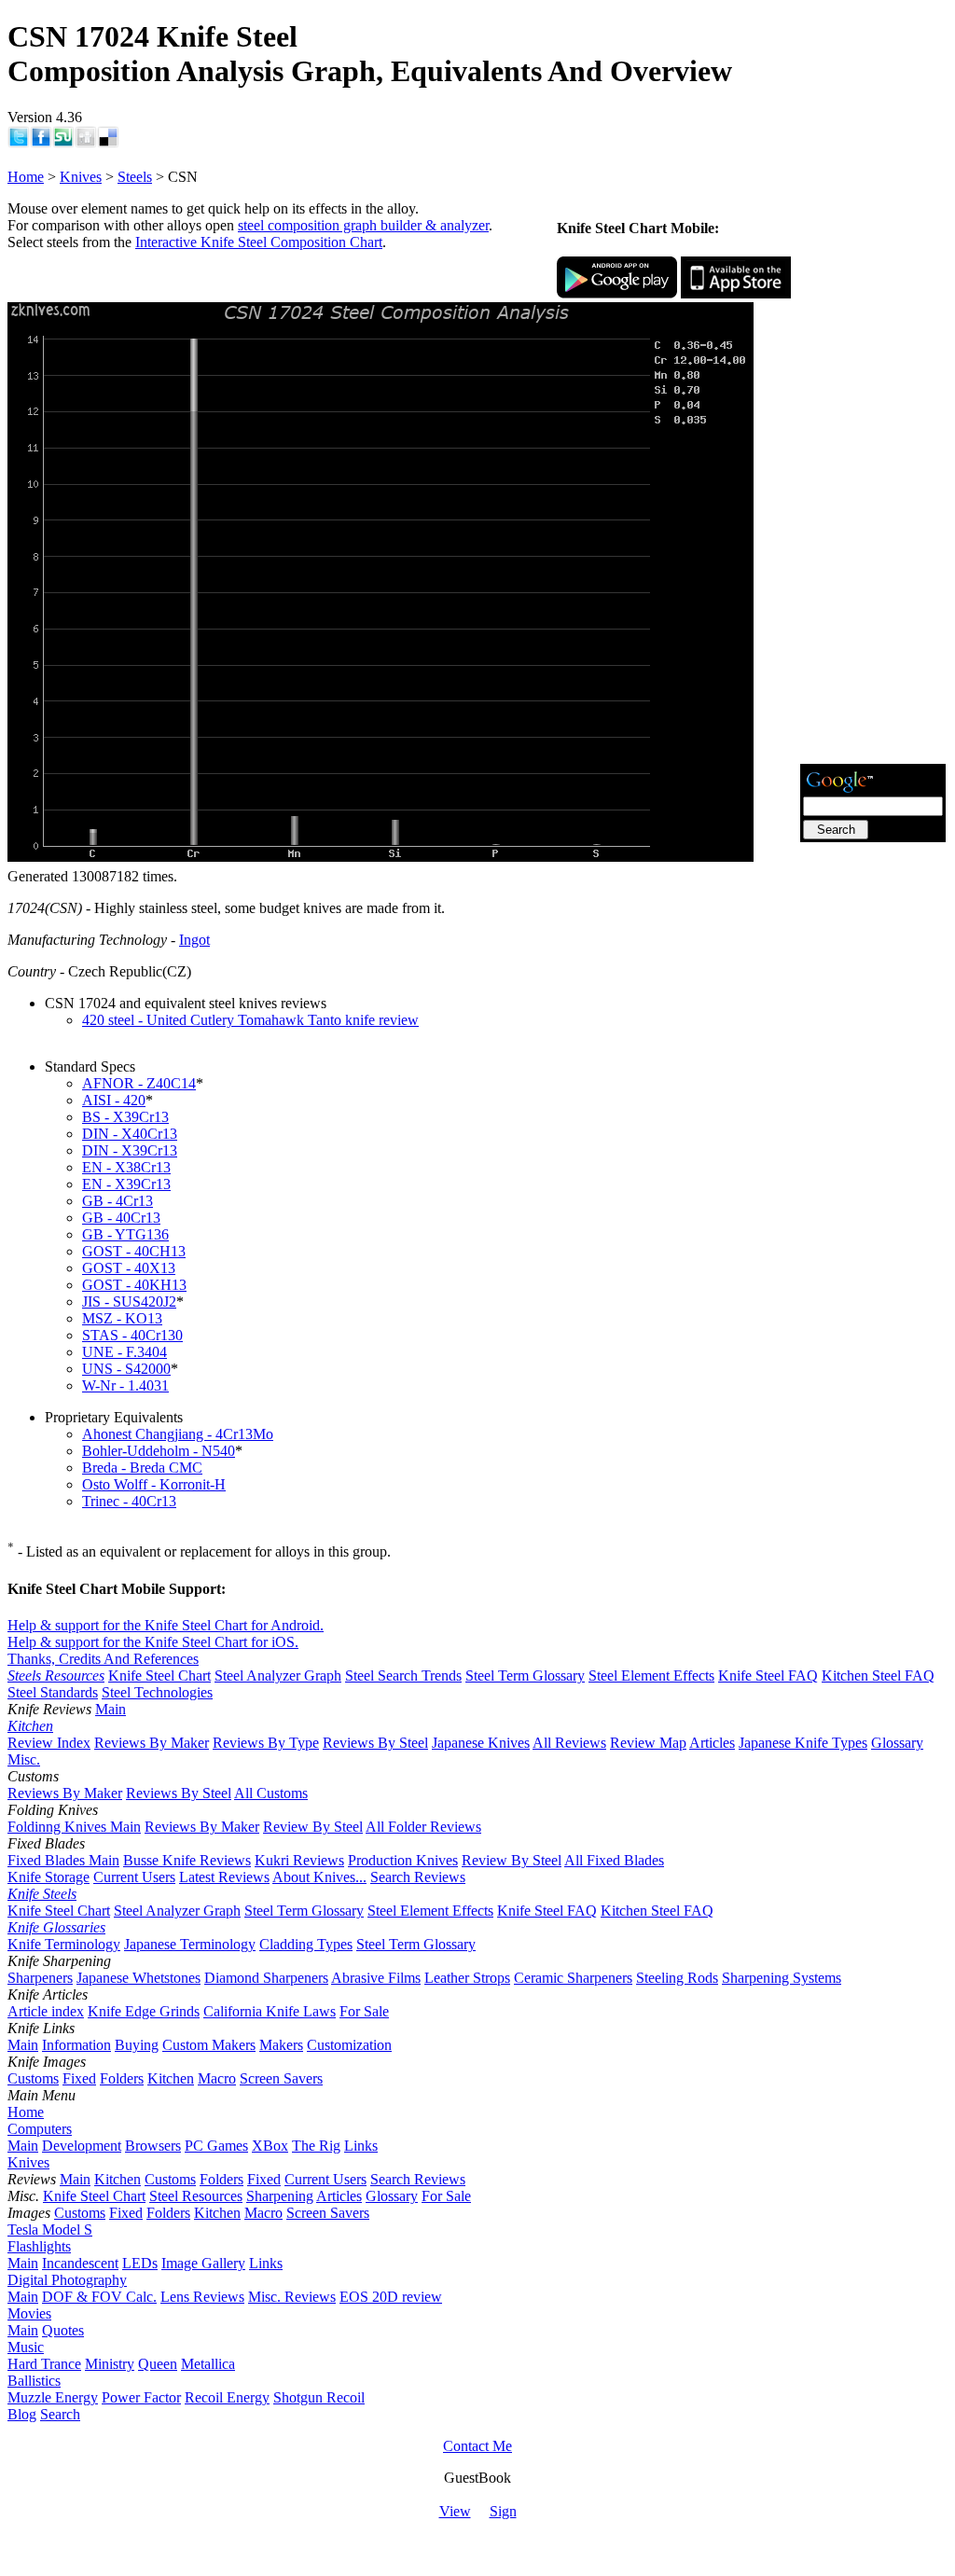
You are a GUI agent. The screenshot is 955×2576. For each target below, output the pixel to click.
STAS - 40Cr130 (132, 1335)
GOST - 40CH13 (134, 1251)
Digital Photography (67, 2280)
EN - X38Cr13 (126, 1167)
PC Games (216, 2146)
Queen (158, 2364)
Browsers (153, 2146)
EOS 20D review (391, 2297)
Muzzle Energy (53, 2397)
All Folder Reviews (423, 1827)
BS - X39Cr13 (125, 1117)
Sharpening (280, 2196)
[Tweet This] (19, 143)
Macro (217, 2078)
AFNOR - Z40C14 (139, 1083)
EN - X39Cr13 (126, 1184)
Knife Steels (42, 1894)
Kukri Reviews (299, 1860)
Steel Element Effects (651, 1676)
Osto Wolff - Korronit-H (154, 1484)
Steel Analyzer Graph (278, 1676)
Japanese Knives (481, 1743)
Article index (46, 2011)
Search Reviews (418, 1877)
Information (76, 2045)
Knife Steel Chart (159, 1676)
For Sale (364, 2011)
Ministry (110, 2364)
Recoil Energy (227, 2397)
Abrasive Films (376, 1978)
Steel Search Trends (403, 1676)
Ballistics (34, 2381)
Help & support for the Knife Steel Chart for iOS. (153, 1642)
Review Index (49, 1743)
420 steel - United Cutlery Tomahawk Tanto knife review (250, 1020)
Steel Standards (53, 1692)
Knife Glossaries (56, 1927)
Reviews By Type (266, 1743)
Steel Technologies (157, 1692)
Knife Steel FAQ (768, 1676)
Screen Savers (281, 2078)
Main (111, 1709)
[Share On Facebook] (41, 143)
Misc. (24, 1759)
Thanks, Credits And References (103, 1659)
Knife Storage (48, 1877)
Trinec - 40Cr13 (129, 1501)
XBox (270, 2146)
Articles (712, 1743)
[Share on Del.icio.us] (108, 143)
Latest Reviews (224, 1877)
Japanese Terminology (190, 1944)
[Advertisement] (873, 480)
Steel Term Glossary (525, 1676)
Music (26, 2347)
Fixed (79, 2078)
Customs (33, 2078)
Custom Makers (209, 2045)
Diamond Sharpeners (266, 1978)
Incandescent (80, 2263)
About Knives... (319, 1877)
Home (26, 177)
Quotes (63, 2330)
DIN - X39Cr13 (130, 1150)
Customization (349, 2045)
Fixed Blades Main (63, 1860)
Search (60, 2414)
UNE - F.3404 (125, 1352)
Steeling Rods (677, 1978)
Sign (503, 2511)
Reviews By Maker (152, 1743)
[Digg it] (86, 143)
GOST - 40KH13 (134, 1285)
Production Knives (403, 1860)
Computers (40, 2129)
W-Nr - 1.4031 (125, 1385)
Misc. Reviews (292, 2297)
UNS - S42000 (126, 1369)
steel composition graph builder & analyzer (363, 225)
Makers (281, 2045)
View (455, 2511)
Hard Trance (44, 2364)
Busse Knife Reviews (187, 1860)
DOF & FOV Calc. (99, 2297)
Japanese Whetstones (138, 1978)
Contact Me (477, 2446)
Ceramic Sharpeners (573, 1978)
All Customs (271, 1793)
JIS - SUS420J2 (129, 1302)
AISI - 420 (114, 1100)
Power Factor (141, 2397)
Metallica (208, 2364)
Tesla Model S (50, 2230)
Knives (81, 177)
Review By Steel (313, 1827)
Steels (135, 177)
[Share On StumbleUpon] (63, 143)
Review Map (648, 1743)
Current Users (134, 1877)
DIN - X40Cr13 (130, 1134)
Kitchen (30, 1726)
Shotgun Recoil (319, 2397)
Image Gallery (203, 2263)
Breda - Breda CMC (142, 1468)
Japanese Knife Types (803, 1743)
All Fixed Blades (614, 1860)
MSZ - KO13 (122, 1318)
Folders (122, 2078)
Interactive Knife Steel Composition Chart (259, 242)
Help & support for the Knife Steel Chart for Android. (166, 1625)
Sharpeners (40, 1978)
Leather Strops (467, 1978)
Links (361, 2146)
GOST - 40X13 (129, 1268)
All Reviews (569, 1743)
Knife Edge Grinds (144, 2011)
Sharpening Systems (782, 1978)
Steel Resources (196, 2196)
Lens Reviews (202, 2297)
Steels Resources (56, 1676)
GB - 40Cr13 (121, 1218)
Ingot (194, 940)
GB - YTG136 (125, 1234)
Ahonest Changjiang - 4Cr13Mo (178, 1434)
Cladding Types (306, 1944)
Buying (137, 2045)
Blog (22, 2414)
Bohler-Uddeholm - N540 (159, 1451)
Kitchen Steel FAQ (878, 1676)
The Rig (316, 2146)
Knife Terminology (64, 1944)
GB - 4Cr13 (118, 1201)
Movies (29, 2313)
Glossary (897, 1743)
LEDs (140, 2263)
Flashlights (39, 2246)
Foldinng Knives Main (74, 1827)
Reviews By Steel (375, 1743)
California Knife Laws (270, 2011)
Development (82, 2146)
